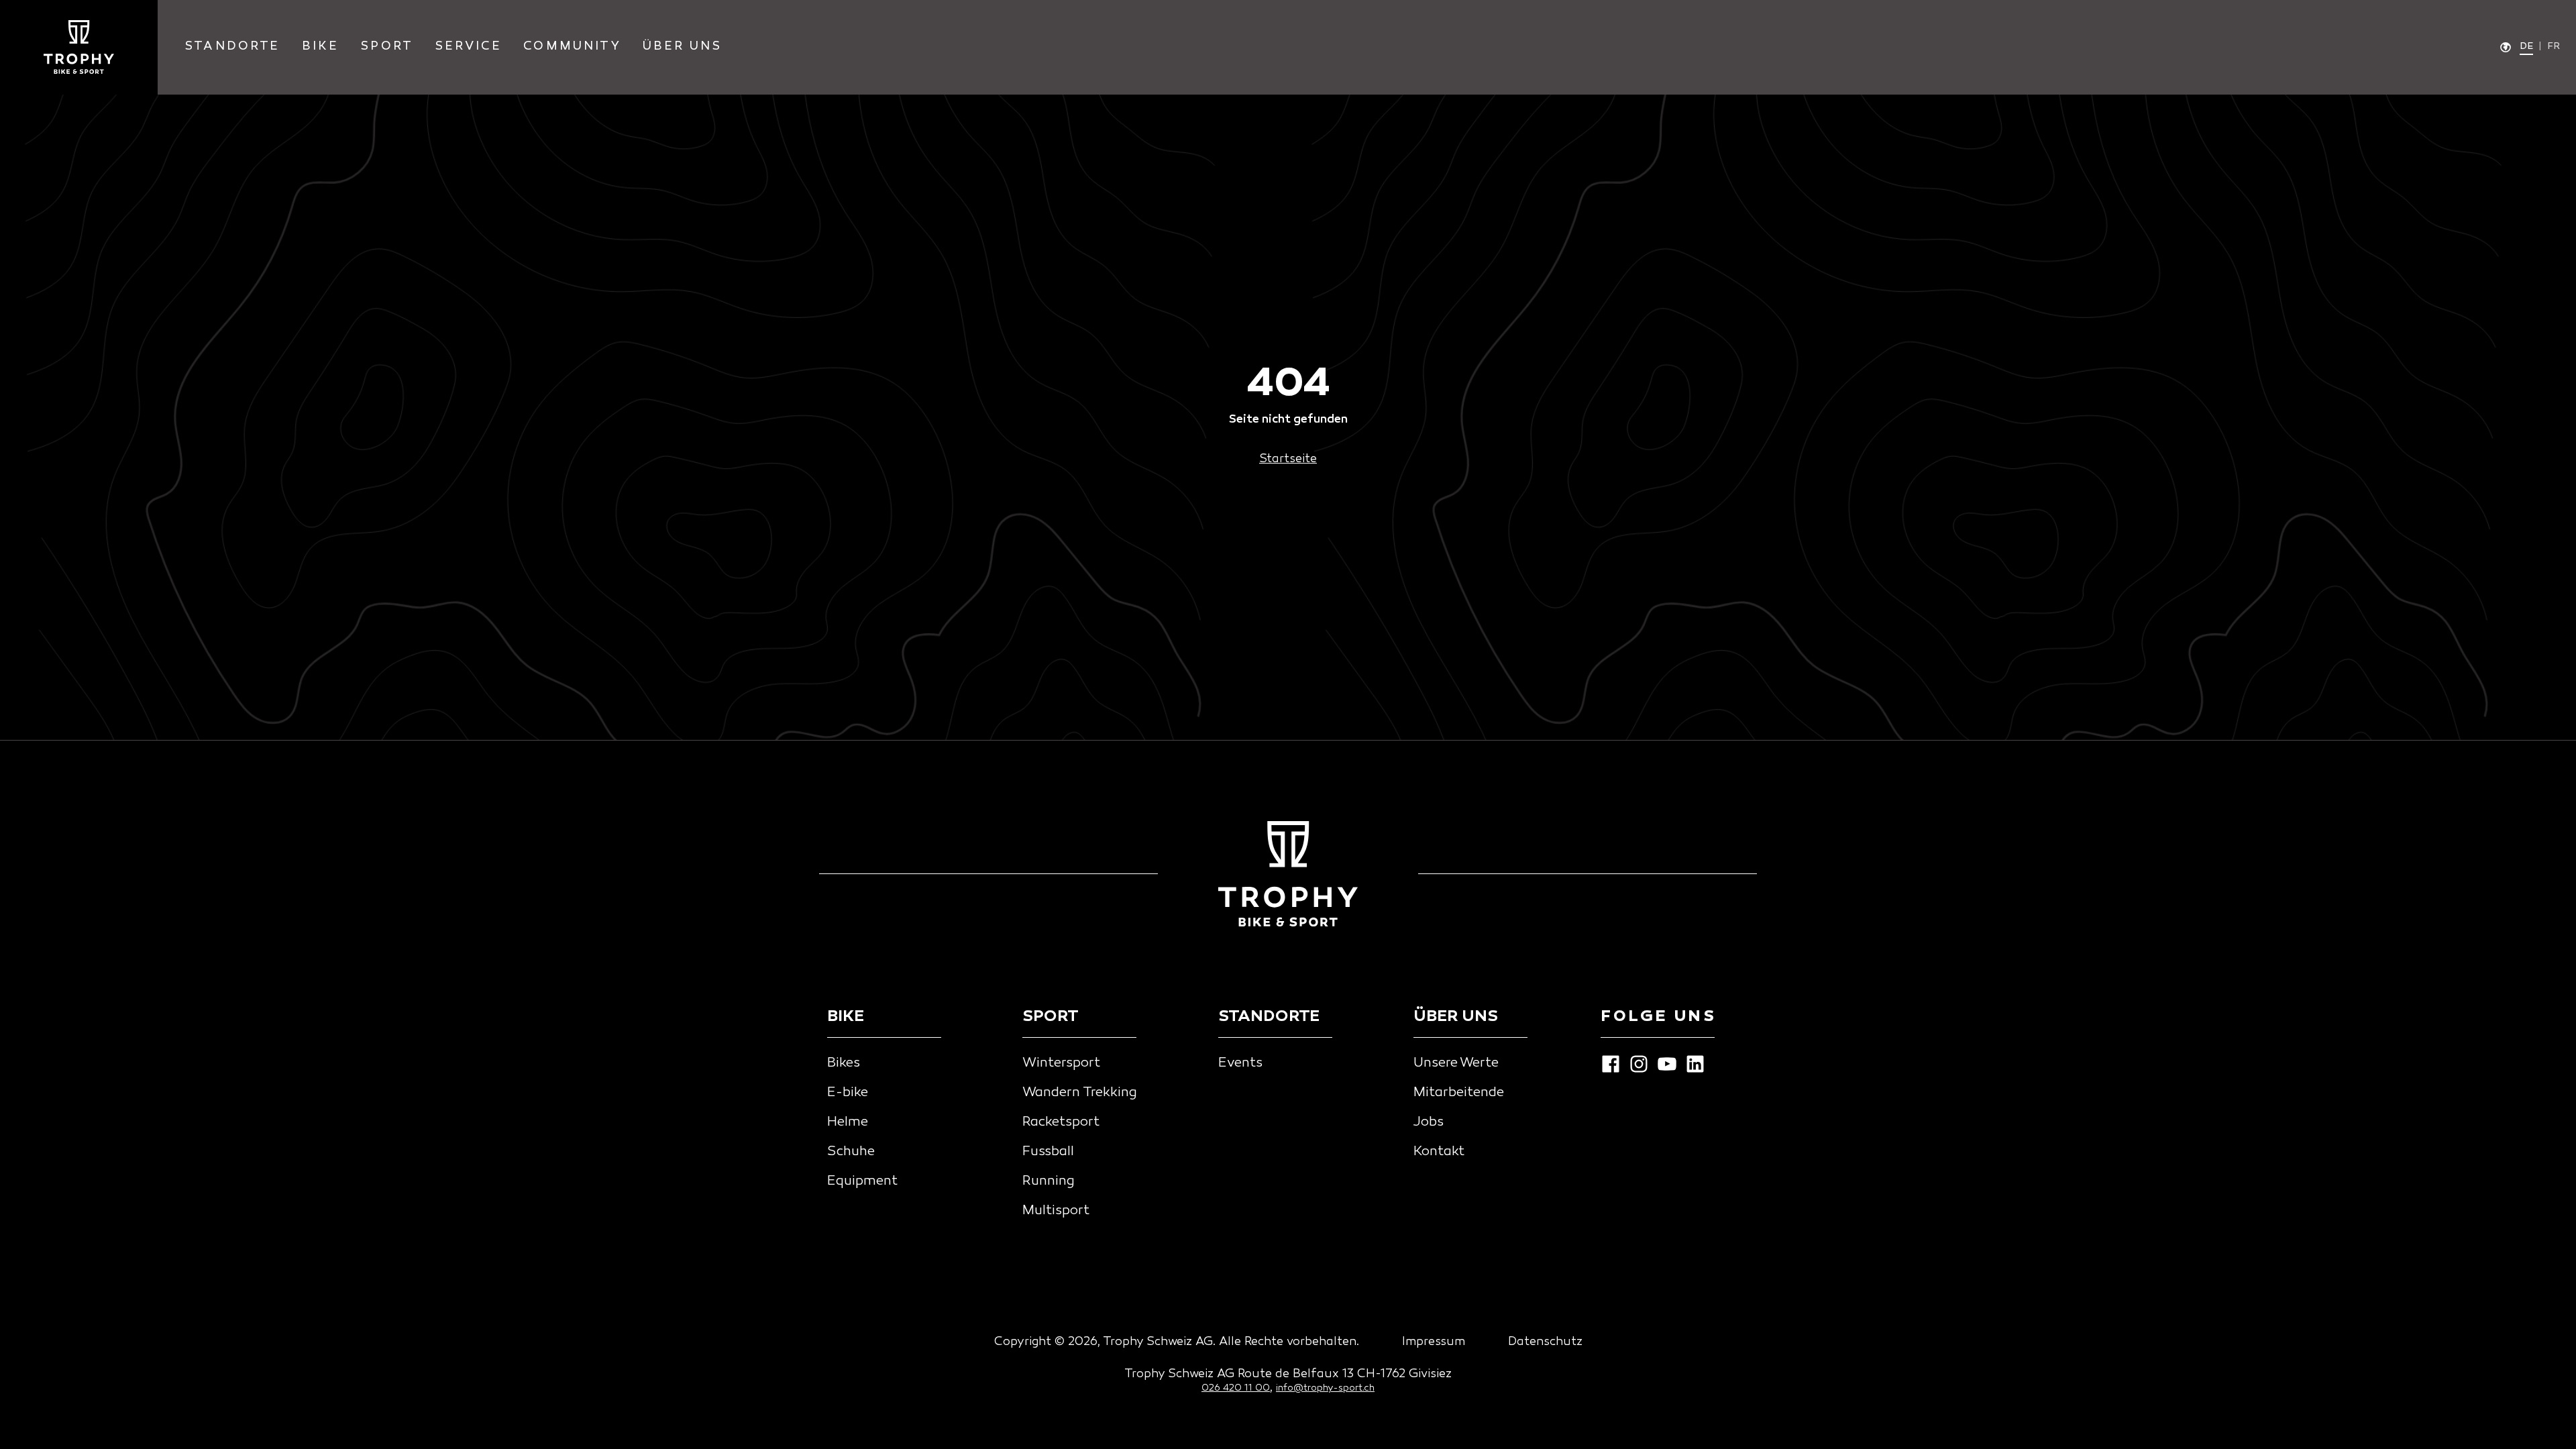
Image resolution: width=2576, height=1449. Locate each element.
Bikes (844, 1063)
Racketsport (1061, 1122)
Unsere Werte (1456, 1063)
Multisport (1056, 1211)
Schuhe (851, 1152)
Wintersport (1061, 1063)
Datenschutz (1545, 1342)
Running (1049, 1181)
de (2526, 47)
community (572, 47)
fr (2554, 47)
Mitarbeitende (1459, 1093)
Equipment (862, 1181)
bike (321, 47)
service (468, 47)
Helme (848, 1122)
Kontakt (1439, 1152)
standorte (232, 47)
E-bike (848, 1093)
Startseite (1288, 459)
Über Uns (682, 47)
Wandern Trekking (1080, 1093)
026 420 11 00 (1236, 1388)
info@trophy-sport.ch (1325, 1388)
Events (1240, 1063)
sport (387, 47)
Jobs (1429, 1122)
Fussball (1048, 1152)
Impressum (1434, 1342)
